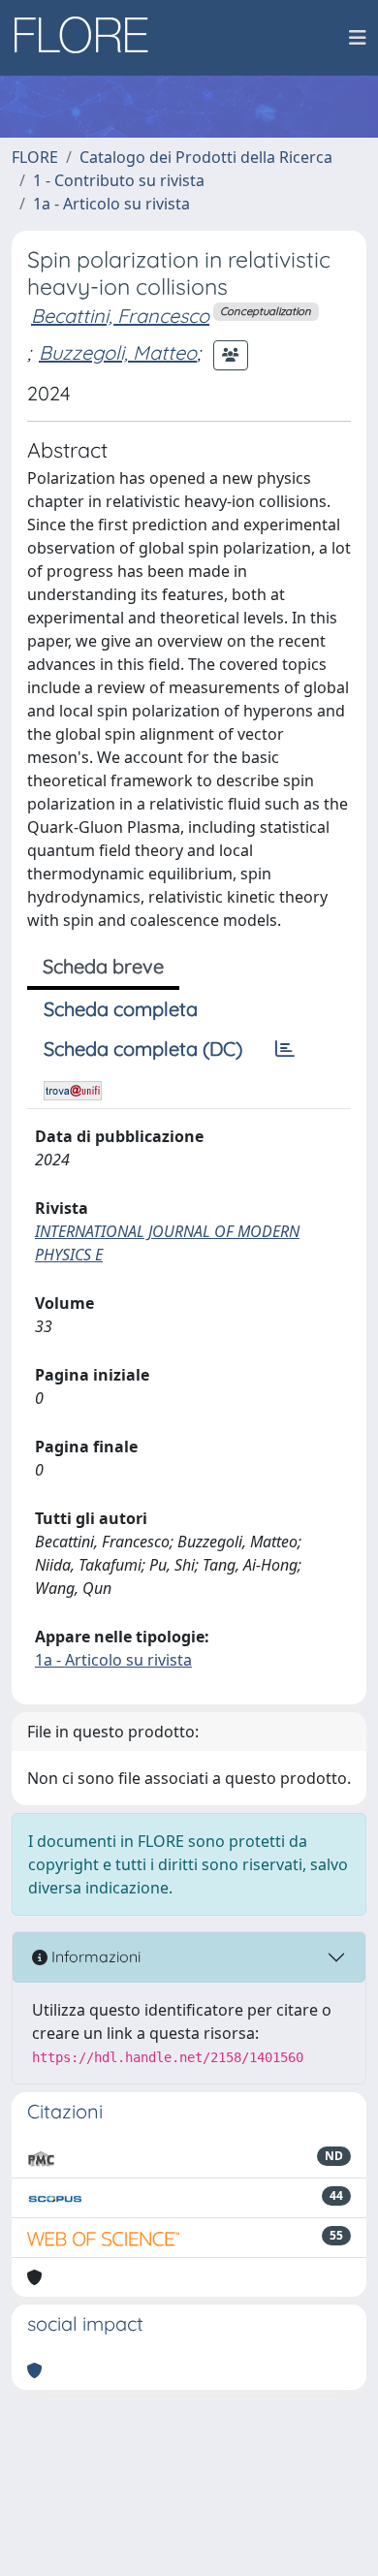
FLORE (35, 157)
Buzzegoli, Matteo (118, 352)
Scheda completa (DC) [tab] (143, 1049)
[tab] (285, 1049)
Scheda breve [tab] (103, 966)
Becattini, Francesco (120, 316)
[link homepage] (88, 38)
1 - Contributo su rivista (119, 180)
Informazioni (94, 1956)
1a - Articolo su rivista (111, 204)
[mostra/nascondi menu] (358, 38)
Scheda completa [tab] (121, 1009)
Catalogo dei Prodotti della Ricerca (206, 157)
